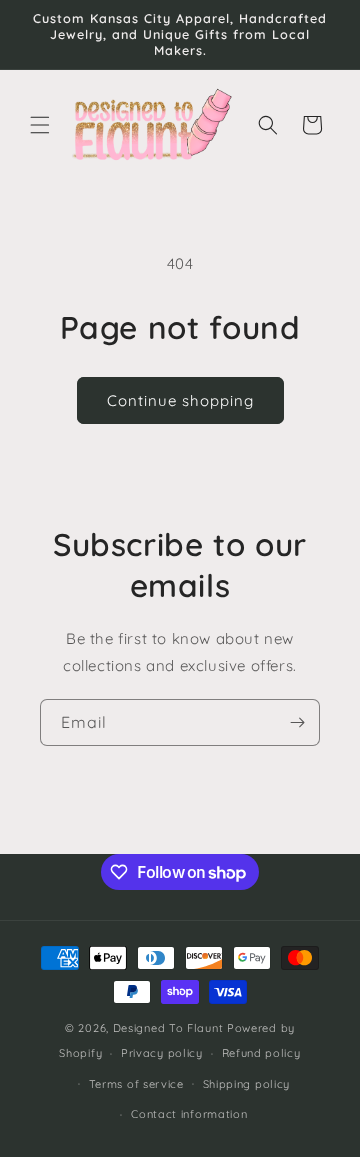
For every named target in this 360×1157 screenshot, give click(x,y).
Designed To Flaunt (168, 1028)
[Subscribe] (297, 722)
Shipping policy (247, 1084)
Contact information (189, 1114)
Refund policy (261, 1053)
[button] (40, 125)
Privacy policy (162, 1053)
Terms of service (136, 1084)
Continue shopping (180, 400)
